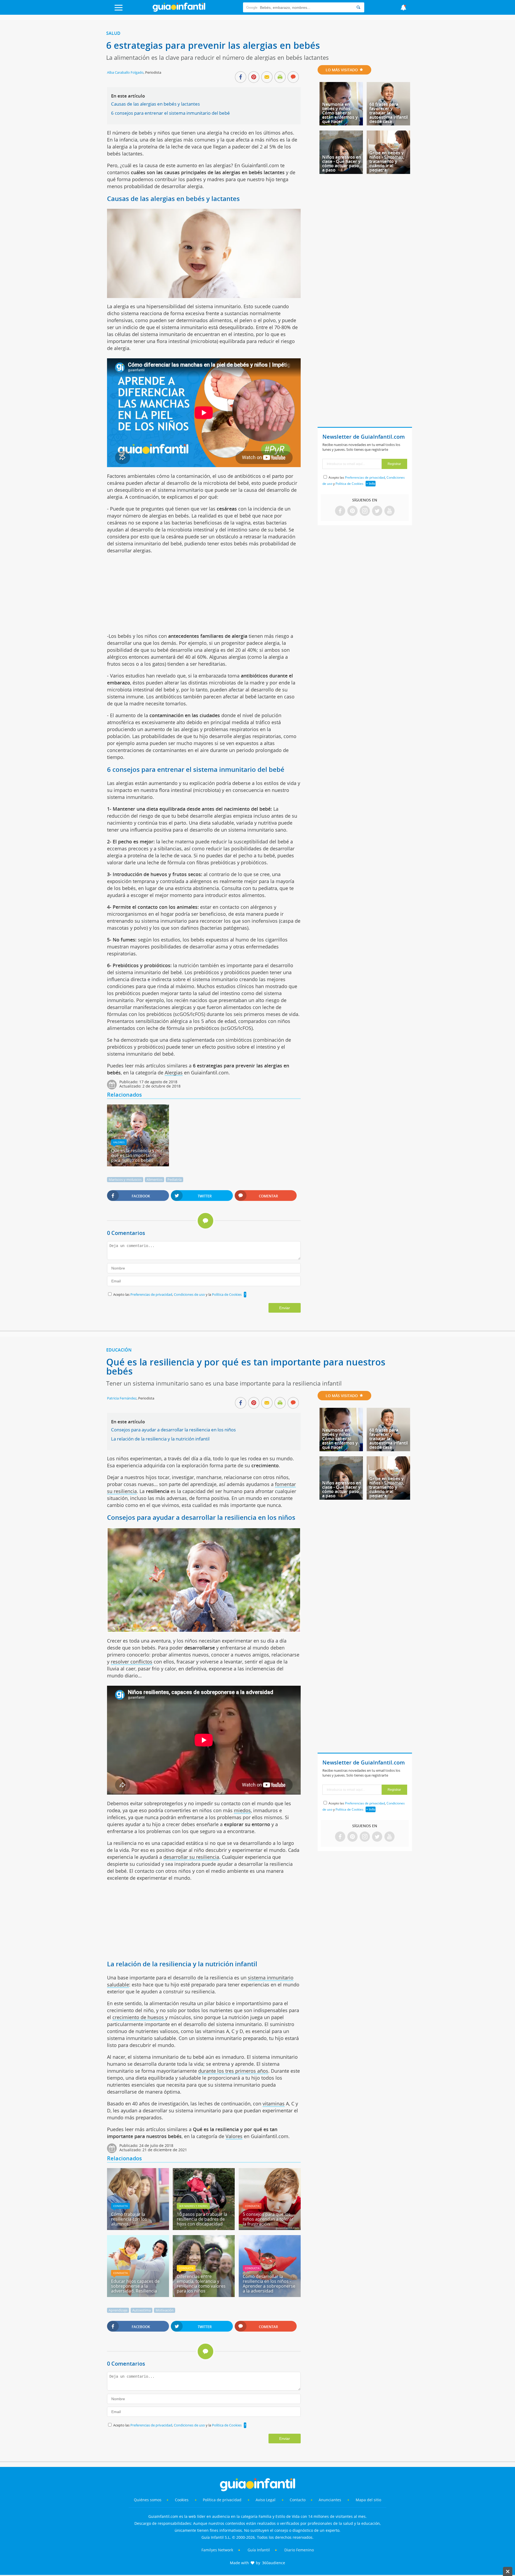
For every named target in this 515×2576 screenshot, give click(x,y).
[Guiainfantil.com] (179, 10)
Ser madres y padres (193, 2206)
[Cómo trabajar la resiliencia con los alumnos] (138, 2228)
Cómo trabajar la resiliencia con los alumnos (129, 2219)
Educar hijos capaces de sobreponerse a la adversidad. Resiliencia (135, 2286)
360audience (274, 2563)
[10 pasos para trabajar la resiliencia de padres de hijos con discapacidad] (204, 2228)
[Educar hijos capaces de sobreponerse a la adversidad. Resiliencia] (138, 2295)
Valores (119, 1142)
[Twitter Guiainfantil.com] (377, 511)
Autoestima (141, 2310)
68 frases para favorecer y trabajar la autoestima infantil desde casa (389, 113)
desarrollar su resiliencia (191, 1857)
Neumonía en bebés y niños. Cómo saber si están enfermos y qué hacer (340, 113)
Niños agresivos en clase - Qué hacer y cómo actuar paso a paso (342, 163)
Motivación (165, 2310)
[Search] (358, 7)
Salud (113, 33)
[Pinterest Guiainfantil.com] (352, 511)
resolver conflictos (132, 1662)
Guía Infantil (259, 2550)
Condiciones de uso (190, 1294)
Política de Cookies (227, 1294)
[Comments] (293, 77)
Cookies (182, 2500)
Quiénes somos (148, 2500)
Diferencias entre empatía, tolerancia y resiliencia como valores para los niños (201, 2284)
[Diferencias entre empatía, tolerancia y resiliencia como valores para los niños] (204, 2295)
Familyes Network (217, 2550)
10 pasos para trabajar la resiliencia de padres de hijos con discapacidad (202, 2219)
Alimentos (154, 1179)
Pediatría (174, 1179)
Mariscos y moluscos (125, 1179)
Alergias (174, 1073)
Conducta (120, 2206)
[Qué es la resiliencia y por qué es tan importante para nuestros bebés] (138, 1164)
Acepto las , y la (177, 1294)
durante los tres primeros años (233, 2071)
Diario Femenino (299, 2550)
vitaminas (274, 2104)
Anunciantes (330, 2500)
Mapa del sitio (368, 2500)
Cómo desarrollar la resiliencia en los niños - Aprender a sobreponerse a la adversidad (269, 2284)
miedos (242, 1810)
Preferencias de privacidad (151, 1294)
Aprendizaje (118, 2310)
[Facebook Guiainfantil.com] (340, 511)
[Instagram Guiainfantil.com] (365, 511)
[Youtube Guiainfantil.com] (389, 511)
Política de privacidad (223, 2500)
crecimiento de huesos (139, 2017)
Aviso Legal (266, 2500)
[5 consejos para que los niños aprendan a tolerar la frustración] (270, 2228)
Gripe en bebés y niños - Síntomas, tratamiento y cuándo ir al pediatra (387, 161)
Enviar (285, 1308)
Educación (119, 1350)
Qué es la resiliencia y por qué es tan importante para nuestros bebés (137, 1155)
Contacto (298, 2500)
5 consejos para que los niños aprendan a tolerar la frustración (268, 2219)
